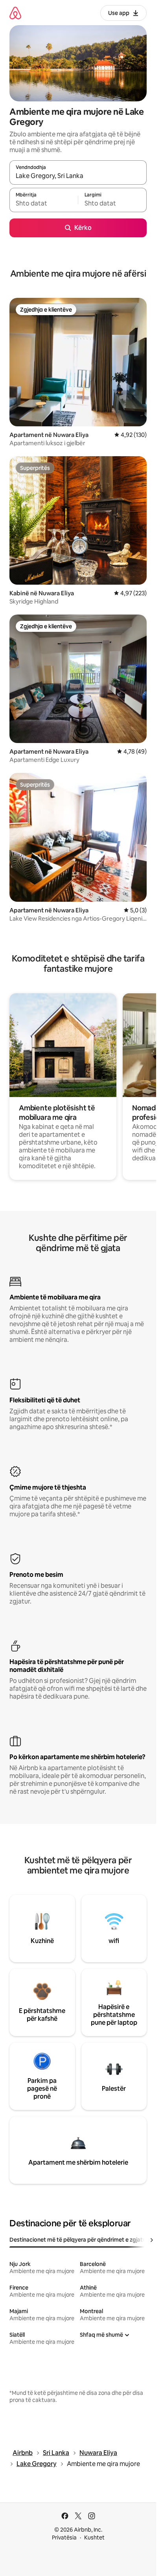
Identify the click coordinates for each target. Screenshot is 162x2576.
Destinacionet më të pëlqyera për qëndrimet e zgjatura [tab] (80, 2240)
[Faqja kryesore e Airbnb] (15, 13)
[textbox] (44, 204)
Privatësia (64, 2537)
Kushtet (94, 2537)
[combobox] (78, 176)
